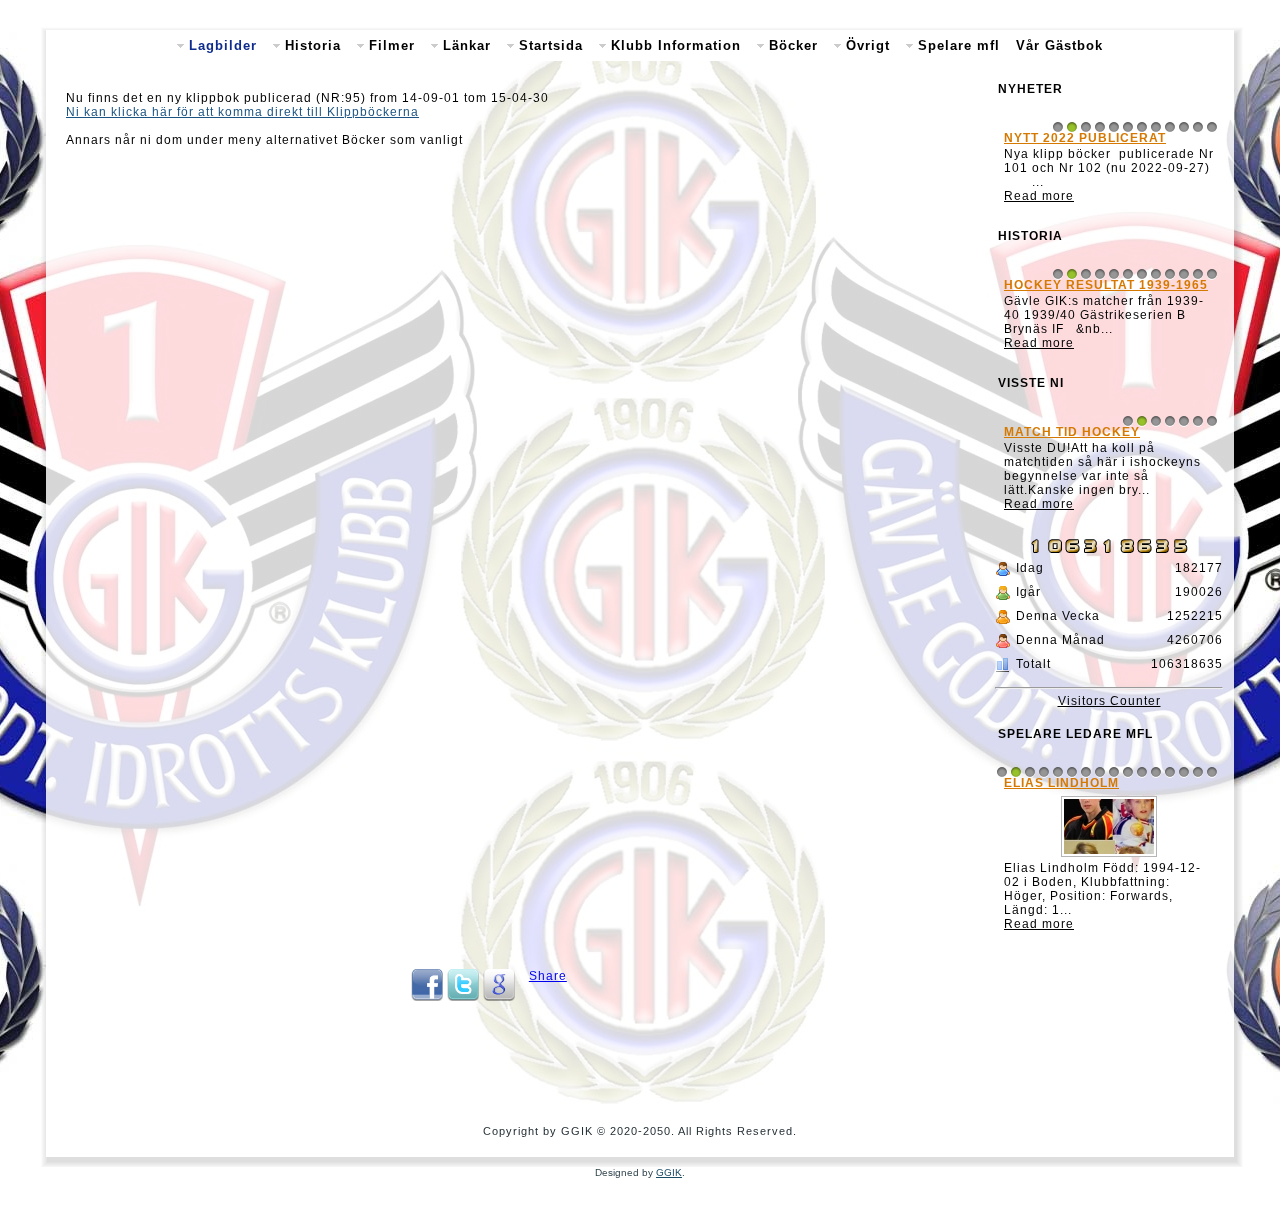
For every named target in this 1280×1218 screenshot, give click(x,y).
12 (1212, 127)
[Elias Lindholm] (1109, 857)
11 (1198, 127)
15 (1198, 772)
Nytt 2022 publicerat (1085, 138)
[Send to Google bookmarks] (499, 997)
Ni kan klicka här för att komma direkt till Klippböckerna (242, 112)
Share (548, 976)
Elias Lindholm (1061, 783)
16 (1212, 772)
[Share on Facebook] (427, 997)
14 (1184, 772)
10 (1184, 127)
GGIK (669, 1172)
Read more (1039, 196)
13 (1170, 772)
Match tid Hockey (1072, 432)
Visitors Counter (1109, 701)
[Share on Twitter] (463, 997)
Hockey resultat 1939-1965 (1106, 285)
